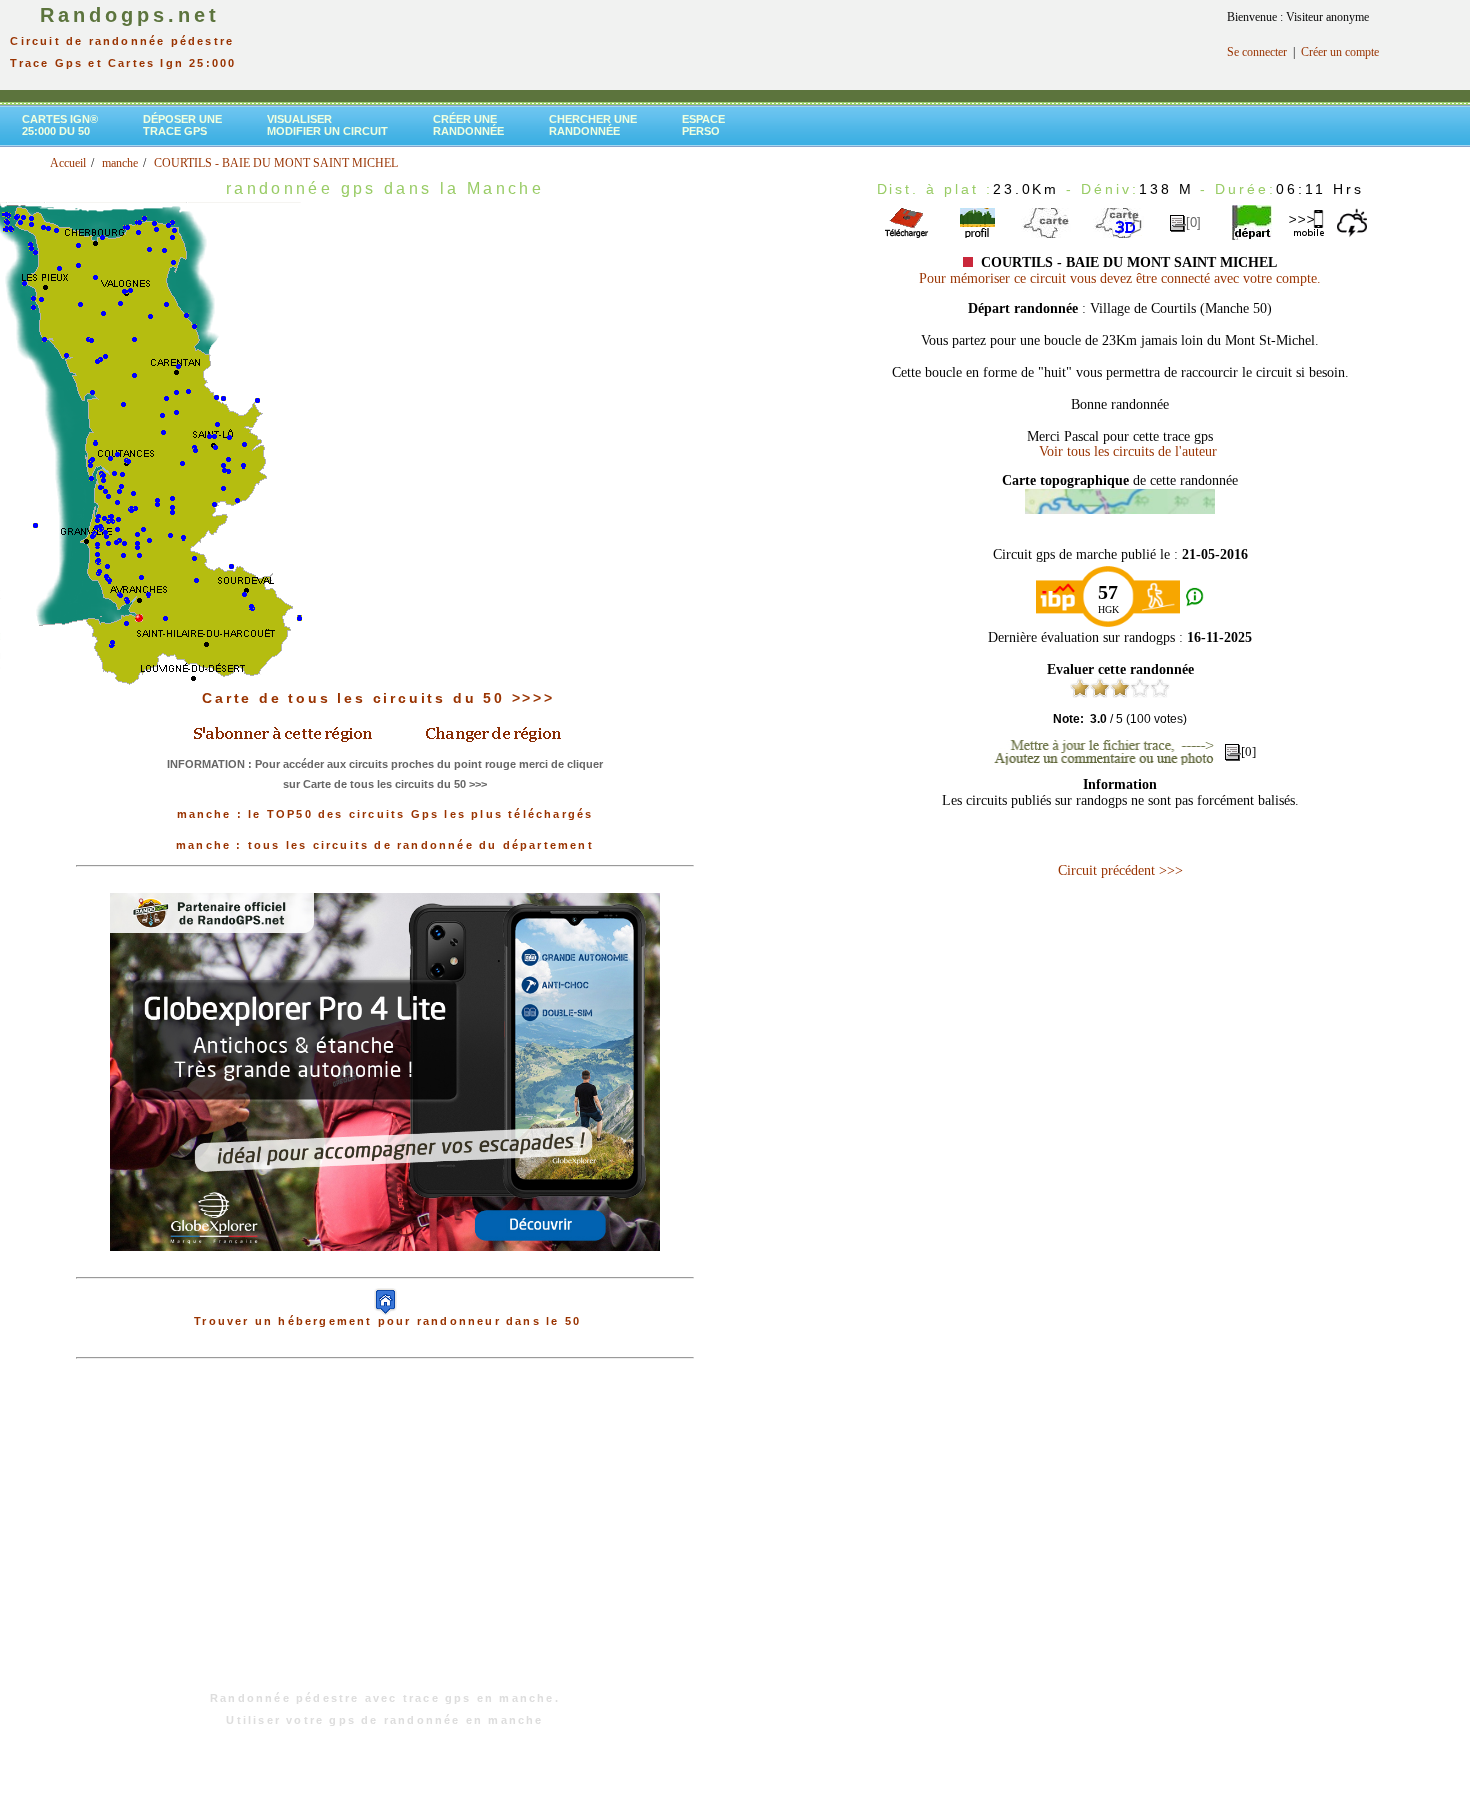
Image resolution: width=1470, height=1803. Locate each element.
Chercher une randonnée (593, 125)
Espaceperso (703, 125)
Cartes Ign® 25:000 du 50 (60, 125)
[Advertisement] (385, 1535)
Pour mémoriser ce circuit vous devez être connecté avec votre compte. (1120, 278)
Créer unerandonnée (468, 125)
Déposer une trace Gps (182, 125)
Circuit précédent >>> (1120, 870)
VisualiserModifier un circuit (327, 125)
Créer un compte (1340, 52)
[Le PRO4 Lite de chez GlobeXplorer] (385, 1267)
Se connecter (1257, 52)
